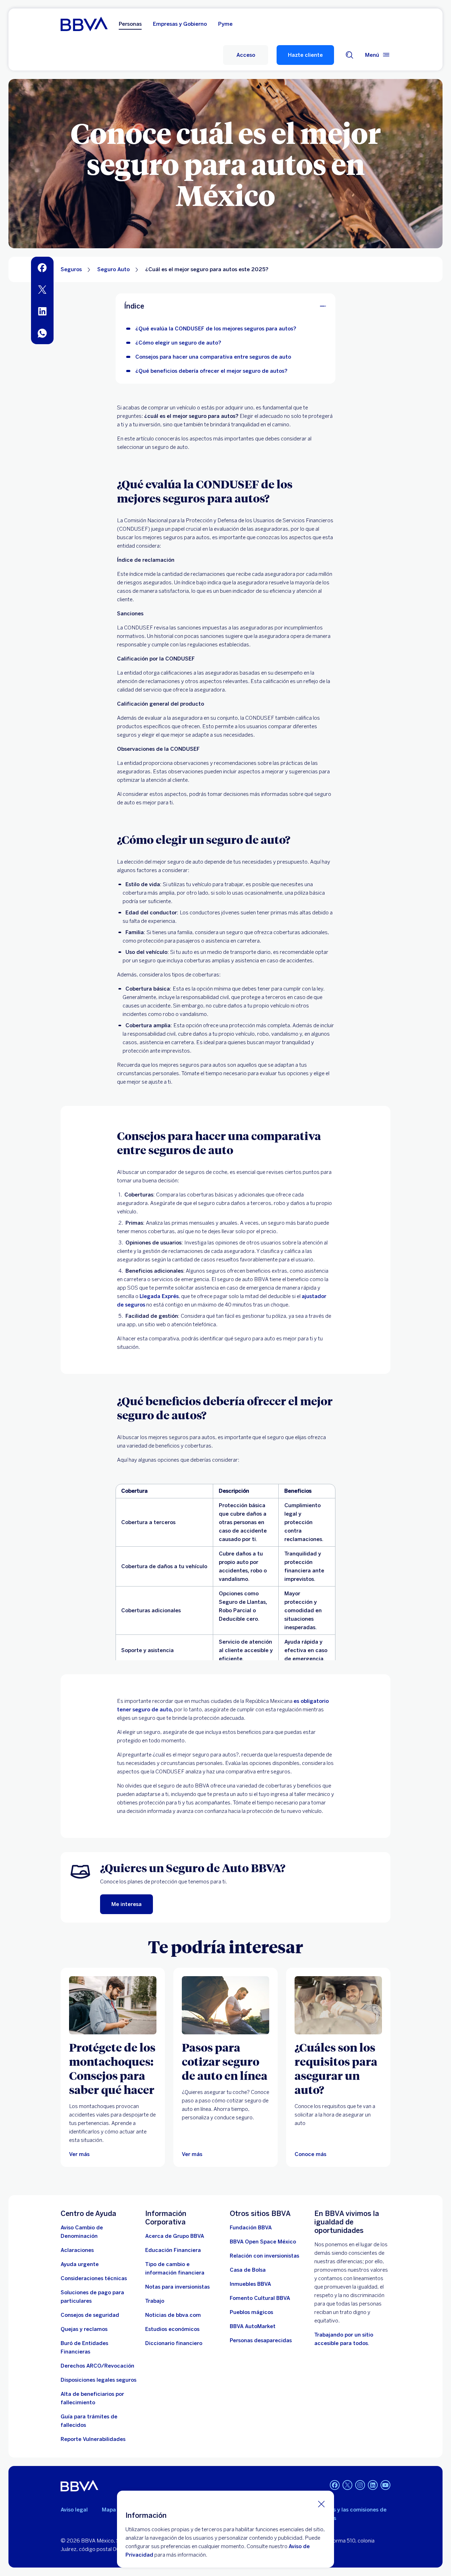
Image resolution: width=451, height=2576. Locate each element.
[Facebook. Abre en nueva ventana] (335, 2485)
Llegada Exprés (159, 1296)
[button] (246, 55)
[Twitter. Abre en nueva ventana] (347, 2485)
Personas (130, 24)
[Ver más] (113, 2005)
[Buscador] (350, 55)
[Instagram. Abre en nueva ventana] (360, 2485)
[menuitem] (42, 268)
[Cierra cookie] (321, 2504)
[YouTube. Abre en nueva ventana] (385, 2485)
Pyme (225, 24)
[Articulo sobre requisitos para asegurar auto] (338, 2005)
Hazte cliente (305, 55)
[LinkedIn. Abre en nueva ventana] (373, 2485)
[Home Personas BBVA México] (84, 24)
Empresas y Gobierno (180, 24)
